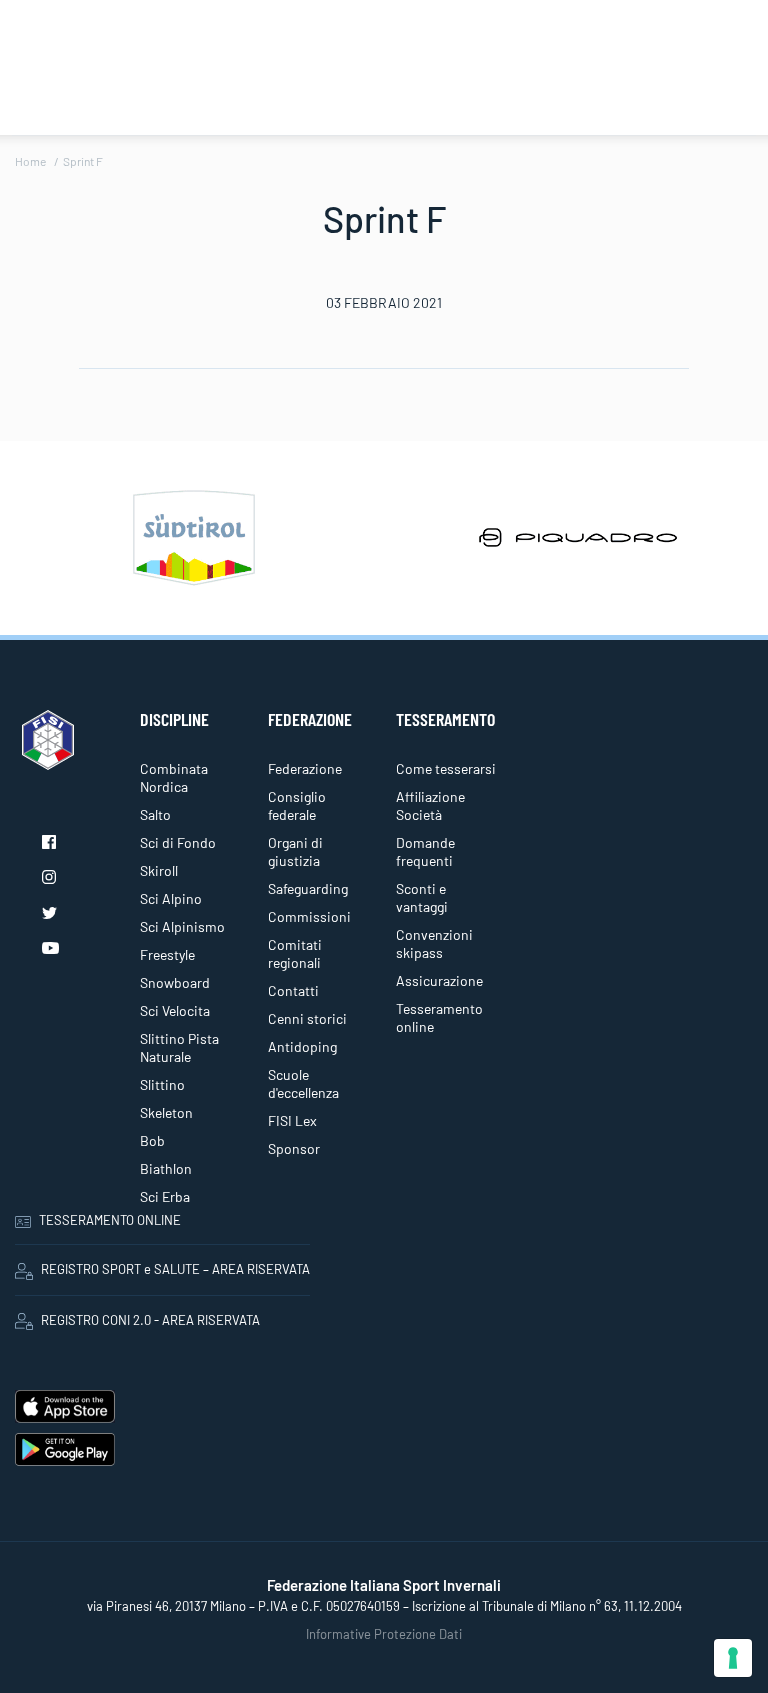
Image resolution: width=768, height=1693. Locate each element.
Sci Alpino (171, 898)
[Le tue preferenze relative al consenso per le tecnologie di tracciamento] (733, 1658)
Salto (155, 814)
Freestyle (167, 954)
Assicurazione (439, 980)
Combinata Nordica (174, 777)
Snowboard (175, 982)
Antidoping (302, 1046)
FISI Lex (292, 1120)
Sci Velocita (175, 1010)
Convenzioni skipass (434, 943)
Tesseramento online (439, 1017)
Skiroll (159, 870)
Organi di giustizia (295, 851)
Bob (152, 1140)
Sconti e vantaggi (422, 897)
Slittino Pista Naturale (179, 1047)
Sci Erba (165, 1196)
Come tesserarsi (446, 768)
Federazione (305, 768)
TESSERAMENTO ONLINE (110, 1220)
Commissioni (309, 916)
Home (30, 161)
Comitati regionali (295, 953)
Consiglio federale (297, 805)
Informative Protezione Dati (384, 1634)
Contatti (293, 990)
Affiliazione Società (430, 805)
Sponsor (294, 1148)
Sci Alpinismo (182, 926)
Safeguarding (308, 888)
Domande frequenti (425, 851)
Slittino (162, 1084)
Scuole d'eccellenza (303, 1083)
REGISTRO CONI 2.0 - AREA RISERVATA (150, 1320)
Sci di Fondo (178, 842)
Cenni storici (307, 1018)
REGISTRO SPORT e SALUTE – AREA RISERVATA (175, 1269)
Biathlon (166, 1168)
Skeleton (166, 1112)
